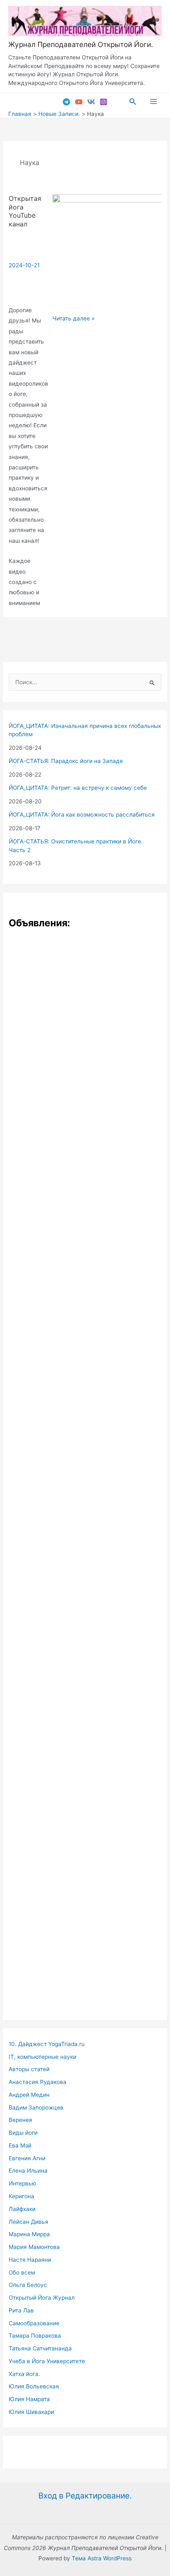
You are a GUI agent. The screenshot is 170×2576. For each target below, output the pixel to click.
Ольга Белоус (28, 2285)
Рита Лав (21, 2310)
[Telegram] (66, 102)
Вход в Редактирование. (85, 2496)
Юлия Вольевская (34, 2386)
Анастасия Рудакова (38, 2082)
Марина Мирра (29, 2234)
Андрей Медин (29, 2095)
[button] (133, 102)
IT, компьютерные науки (42, 2057)
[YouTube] (79, 102)
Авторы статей (29, 2069)
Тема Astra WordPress (102, 2558)
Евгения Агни (27, 2158)
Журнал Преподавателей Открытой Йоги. (81, 44)
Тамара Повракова (35, 2336)
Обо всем (22, 2272)
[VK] (91, 102)
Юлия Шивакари (31, 2412)
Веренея (20, 2120)
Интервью (22, 2183)
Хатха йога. (24, 2374)
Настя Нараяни (30, 2260)
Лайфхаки (22, 2209)
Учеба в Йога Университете (47, 2361)
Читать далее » (73, 319)
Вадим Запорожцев (36, 2107)
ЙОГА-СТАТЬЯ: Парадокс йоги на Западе (66, 761)
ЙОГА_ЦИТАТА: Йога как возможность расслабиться (82, 815)
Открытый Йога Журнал (42, 2298)
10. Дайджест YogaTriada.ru (47, 2044)
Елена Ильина (28, 2171)
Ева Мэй (20, 2145)
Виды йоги (23, 2133)
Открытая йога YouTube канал (25, 211)
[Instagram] (104, 102)
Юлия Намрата (29, 2399)
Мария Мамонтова (34, 2247)
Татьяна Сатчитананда (40, 2348)
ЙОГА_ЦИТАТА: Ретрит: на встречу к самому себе (78, 788)
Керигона (21, 2196)
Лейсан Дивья (28, 2222)
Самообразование (34, 2323)
